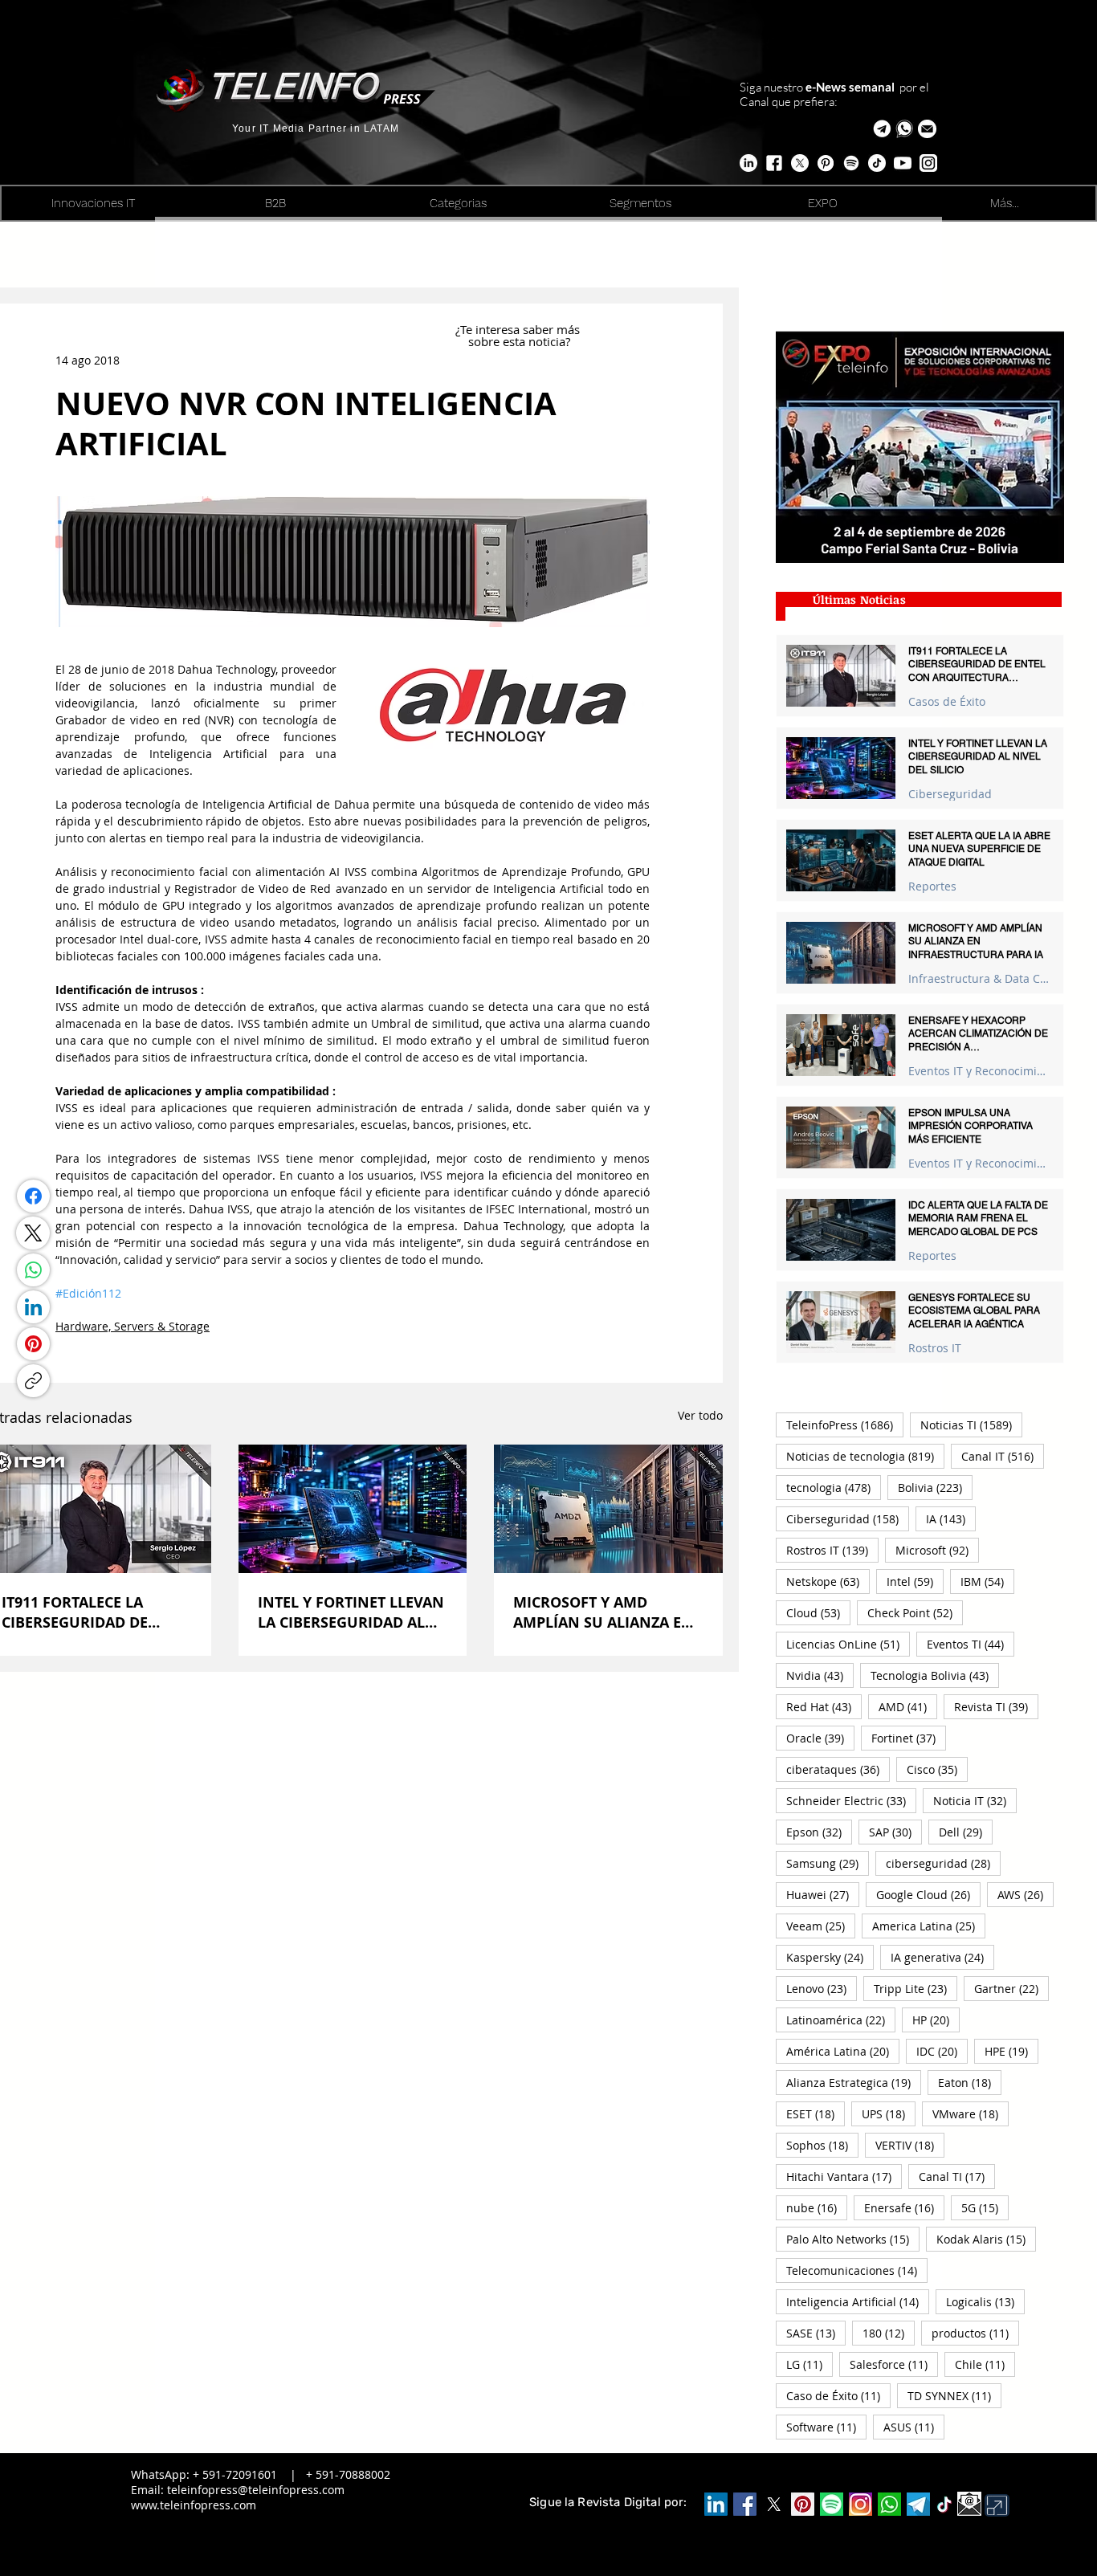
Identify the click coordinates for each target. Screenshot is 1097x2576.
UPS (889, 2113)
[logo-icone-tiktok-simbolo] (944, 2505)
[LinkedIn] (33, 1307)
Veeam (821, 1926)
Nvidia (820, 1675)
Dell (966, 1832)
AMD (908, 1706)
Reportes (932, 886)
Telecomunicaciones (857, 2270)
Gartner (1011, 1988)
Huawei (823, 1894)
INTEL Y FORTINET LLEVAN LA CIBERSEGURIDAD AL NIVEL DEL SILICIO (351, 1612)
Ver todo (700, 1415)
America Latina (929, 1926)
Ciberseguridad (950, 794)
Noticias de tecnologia (865, 1456)
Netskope (828, 1581)
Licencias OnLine (848, 1644)
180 (889, 2333)
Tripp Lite (916, 1988)
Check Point (915, 1612)
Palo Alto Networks (853, 2239)
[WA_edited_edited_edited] (889, 2504)
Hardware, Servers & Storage (133, 1326)
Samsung (828, 1863)
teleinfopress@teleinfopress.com (256, 2490)
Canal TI (957, 2176)
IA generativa (942, 1957)
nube (817, 2207)
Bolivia (935, 1487)
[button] (927, 129)
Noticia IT (975, 1800)
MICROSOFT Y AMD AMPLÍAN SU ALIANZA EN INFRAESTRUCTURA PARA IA (603, 1612)
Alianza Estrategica (854, 2082)
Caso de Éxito (838, 2395)
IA (951, 1518)
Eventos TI (971, 1644)
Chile (985, 2364)
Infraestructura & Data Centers (979, 978)
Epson (819, 1832)
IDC (942, 2051)
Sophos (822, 2145)
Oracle (820, 1738)
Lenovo (822, 1988)
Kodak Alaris (986, 2239)
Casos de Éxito (947, 701)
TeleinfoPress (845, 1425)
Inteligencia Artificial (858, 2301)
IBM (987, 1581)
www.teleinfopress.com (194, 2505)
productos (975, 2333)
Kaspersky (830, 1957)
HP (936, 2020)
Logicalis (985, 2301)
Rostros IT (935, 1348)
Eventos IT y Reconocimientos (979, 1071)
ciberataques (838, 1769)
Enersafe (904, 2207)
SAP (895, 1832)
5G (985, 2207)
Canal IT (1003, 1456)
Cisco (937, 1769)
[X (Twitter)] (33, 1233)
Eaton (970, 2082)
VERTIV (910, 2145)
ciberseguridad (943, 1863)
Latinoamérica (841, 2020)
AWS (1026, 1894)
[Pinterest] (33, 1344)
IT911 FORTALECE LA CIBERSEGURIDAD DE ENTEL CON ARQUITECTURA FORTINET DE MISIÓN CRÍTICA (94, 1612)
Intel (915, 1581)
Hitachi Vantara (844, 2176)
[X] (800, 163)
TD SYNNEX (954, 2395)
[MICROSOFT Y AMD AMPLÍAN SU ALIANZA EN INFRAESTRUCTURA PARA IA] (608, 1509)
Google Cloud (928, 1894)
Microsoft (937, 1550)
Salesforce (894, 2364)
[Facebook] (33, 1196)
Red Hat (824, 1706)
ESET (816, 2113)
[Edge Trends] (851, 163)
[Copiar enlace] (33, 1381)
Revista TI (996, 1706)
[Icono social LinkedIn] (716, 2504)
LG (809, 2364)
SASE (816, 2333)
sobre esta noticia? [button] (519, 341)
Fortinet (909, 1738)
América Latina (843, 2051)
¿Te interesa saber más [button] (519, 329)
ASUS (914, 2427)
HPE (1011, 2051)
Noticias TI (971, 1425)
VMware (971, 2113)
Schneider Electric (851, 1800)
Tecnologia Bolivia (935, 1675)
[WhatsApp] (33, 1270)
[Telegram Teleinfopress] (882, 129)
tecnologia (834, 1487)
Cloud (818, 1612)
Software (826, 2427)
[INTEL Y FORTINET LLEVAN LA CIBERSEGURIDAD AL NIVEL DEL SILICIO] (353, 1509)
